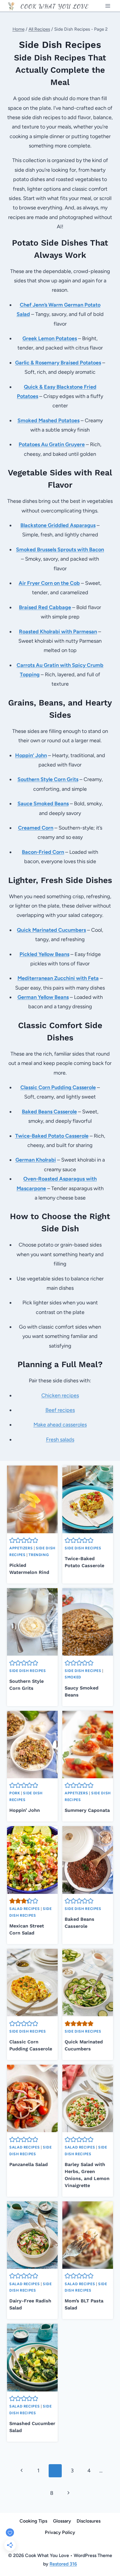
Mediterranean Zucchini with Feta (58, 978)
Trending (39, 1555)
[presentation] (32, 1499)
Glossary (62, 2521)
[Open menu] (108, 6)
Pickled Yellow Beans (44, 954)
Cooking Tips (33, 2521)
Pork (15, 1793)
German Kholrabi (36, 1160)
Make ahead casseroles (60, 1425)
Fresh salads (60, 1440)
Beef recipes (60, 1410)
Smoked (73, 1677)
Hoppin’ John (25, 1810)
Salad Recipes (24, 1909)
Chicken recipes (60, 1395)
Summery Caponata (87, 1810)
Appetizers (21, 1548)
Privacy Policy (60, 2532)
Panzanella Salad (29, 2164)
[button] (12, 1540)
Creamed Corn (36, 828)
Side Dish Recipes (83, 1548)
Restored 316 (63, 2564)
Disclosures (89, 2521)
